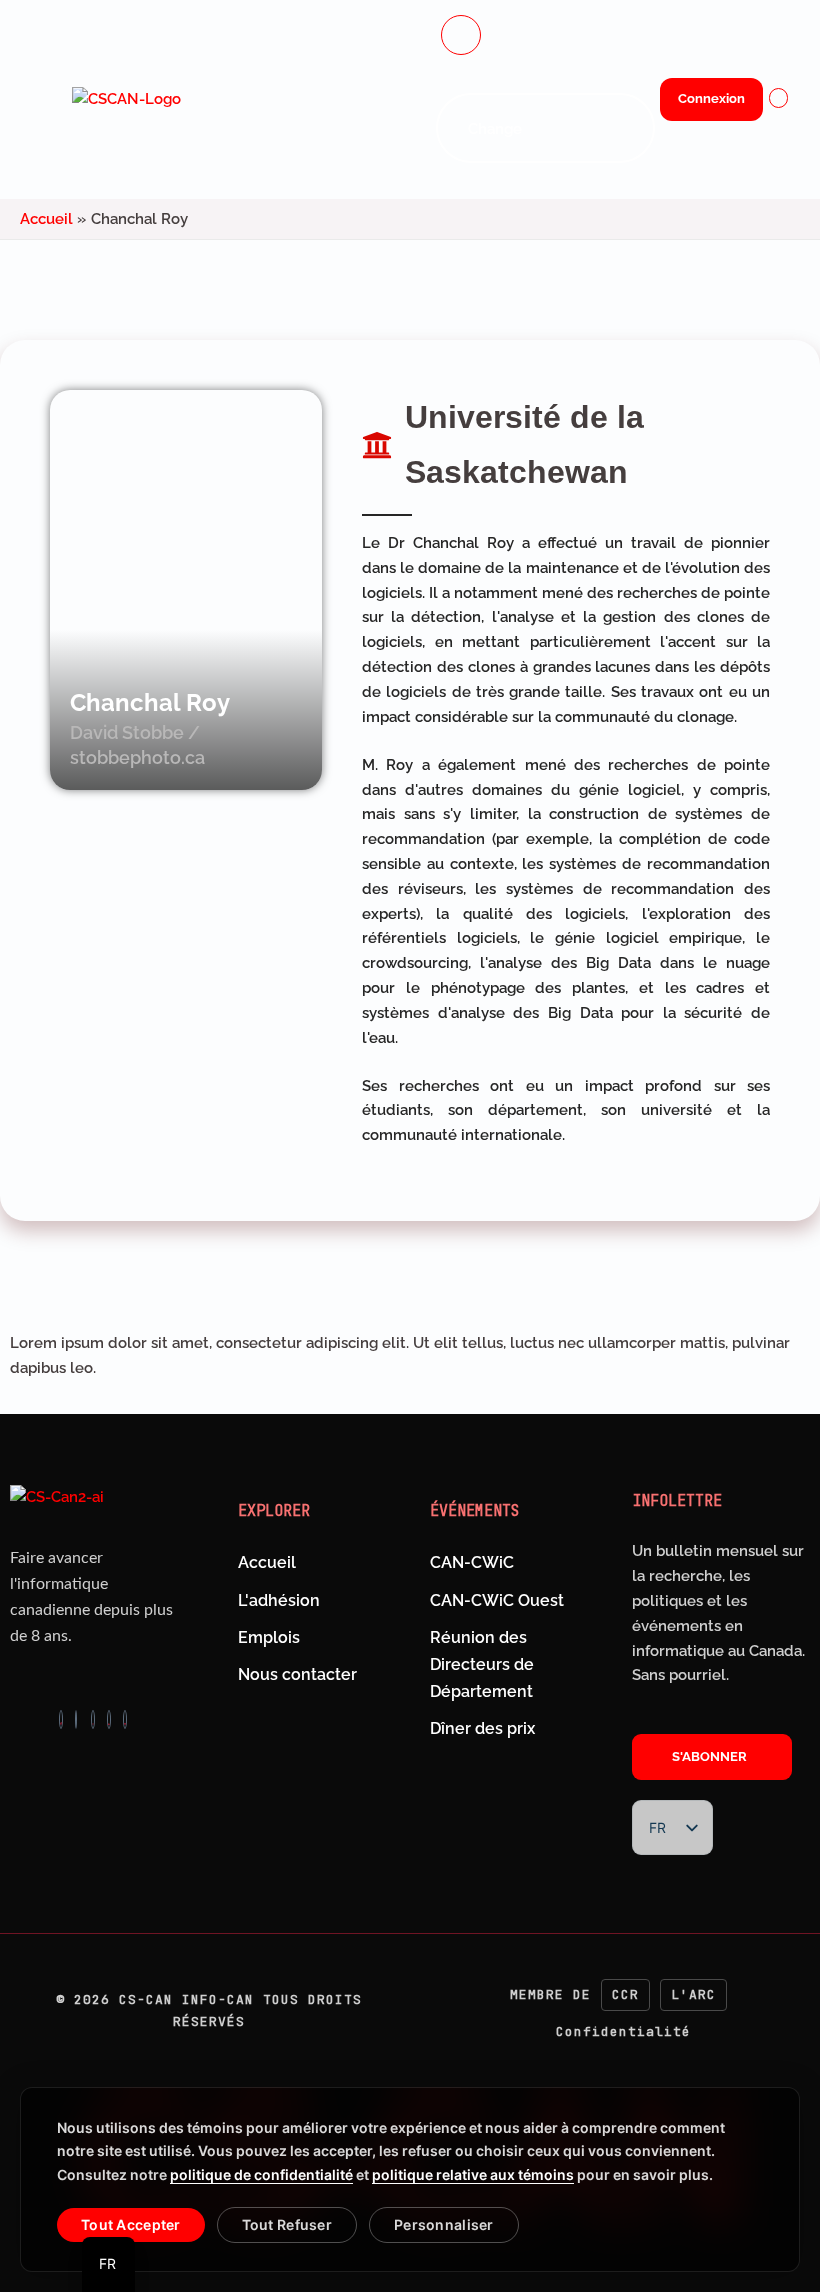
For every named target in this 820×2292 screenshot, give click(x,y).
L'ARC (693, 1994)
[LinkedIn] (109, 1719)
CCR (625, 1994)
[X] (93, 1719)
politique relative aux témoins (473, 2174)
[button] (461, 35)
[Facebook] (61, 1719)
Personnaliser (444, 2224)
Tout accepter (131, 2224)
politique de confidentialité (261, 2174)
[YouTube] (125, 1719)
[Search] (620, 128)
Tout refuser (287, 2224)
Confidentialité (623, 2031)
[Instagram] (76, 1719)
